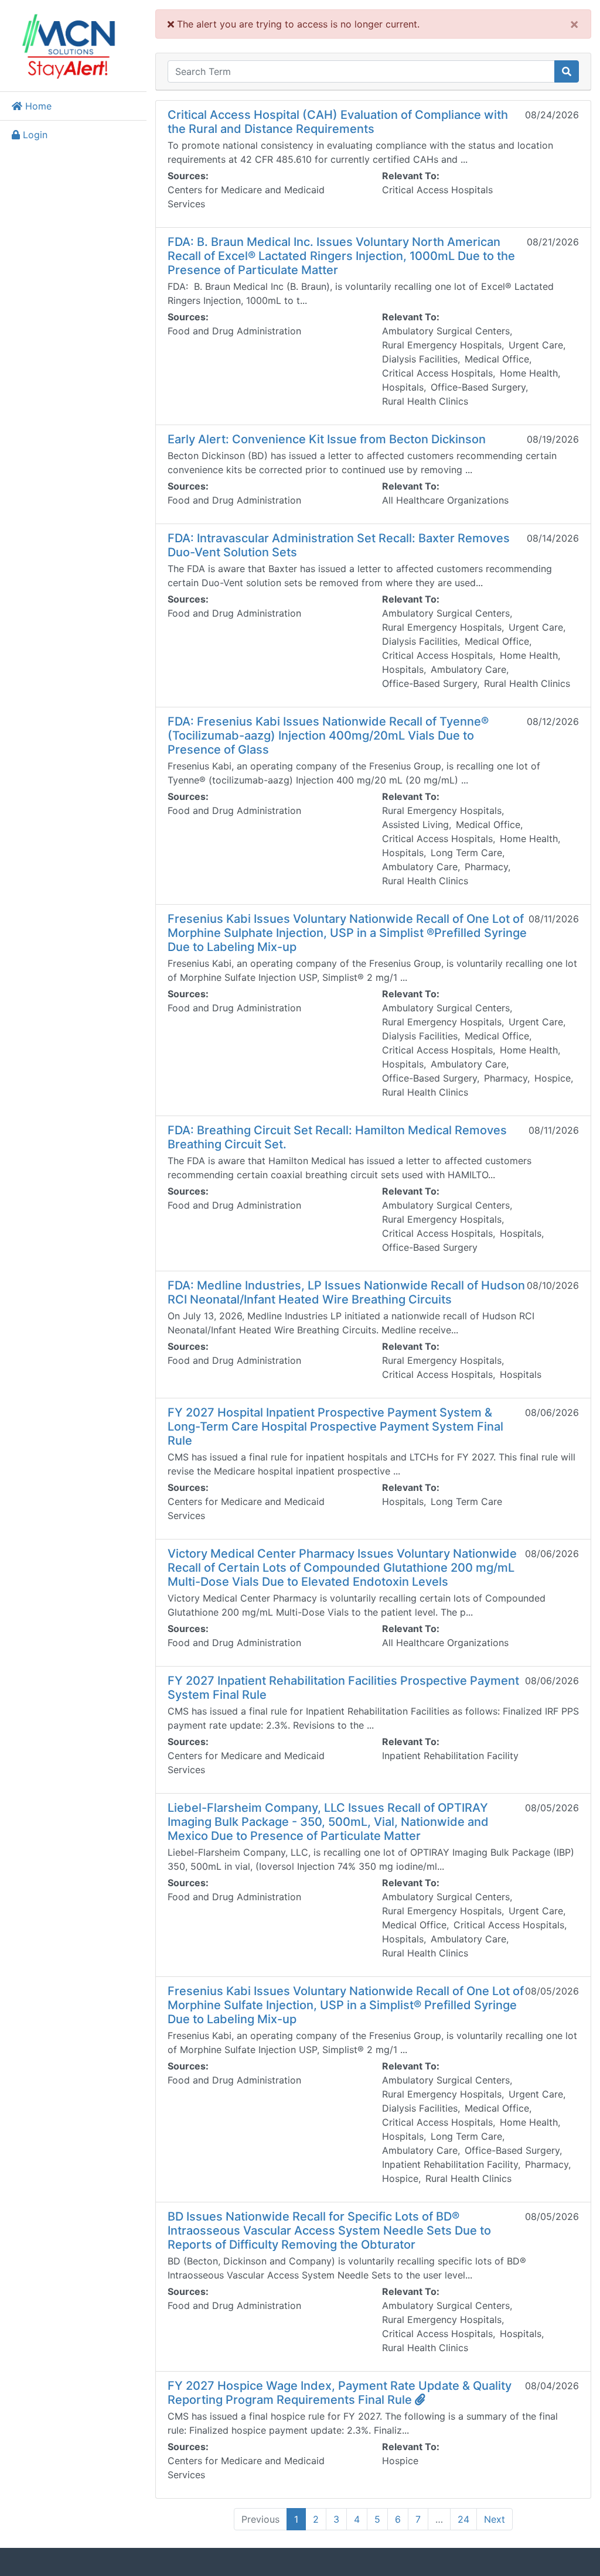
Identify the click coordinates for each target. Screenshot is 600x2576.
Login (34, 135)
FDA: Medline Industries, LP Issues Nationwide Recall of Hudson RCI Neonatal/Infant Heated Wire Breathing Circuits (346, 1292)
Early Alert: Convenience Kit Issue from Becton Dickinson (327, 439)
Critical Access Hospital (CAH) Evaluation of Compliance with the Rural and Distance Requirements (338, 122)
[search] (567, 71)
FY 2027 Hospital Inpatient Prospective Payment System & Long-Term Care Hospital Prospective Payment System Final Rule (335, 1426)
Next (495, 2519)
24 (463, 2519)
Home (37, 106)
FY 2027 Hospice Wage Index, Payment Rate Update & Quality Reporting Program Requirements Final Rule (340, 2393)
